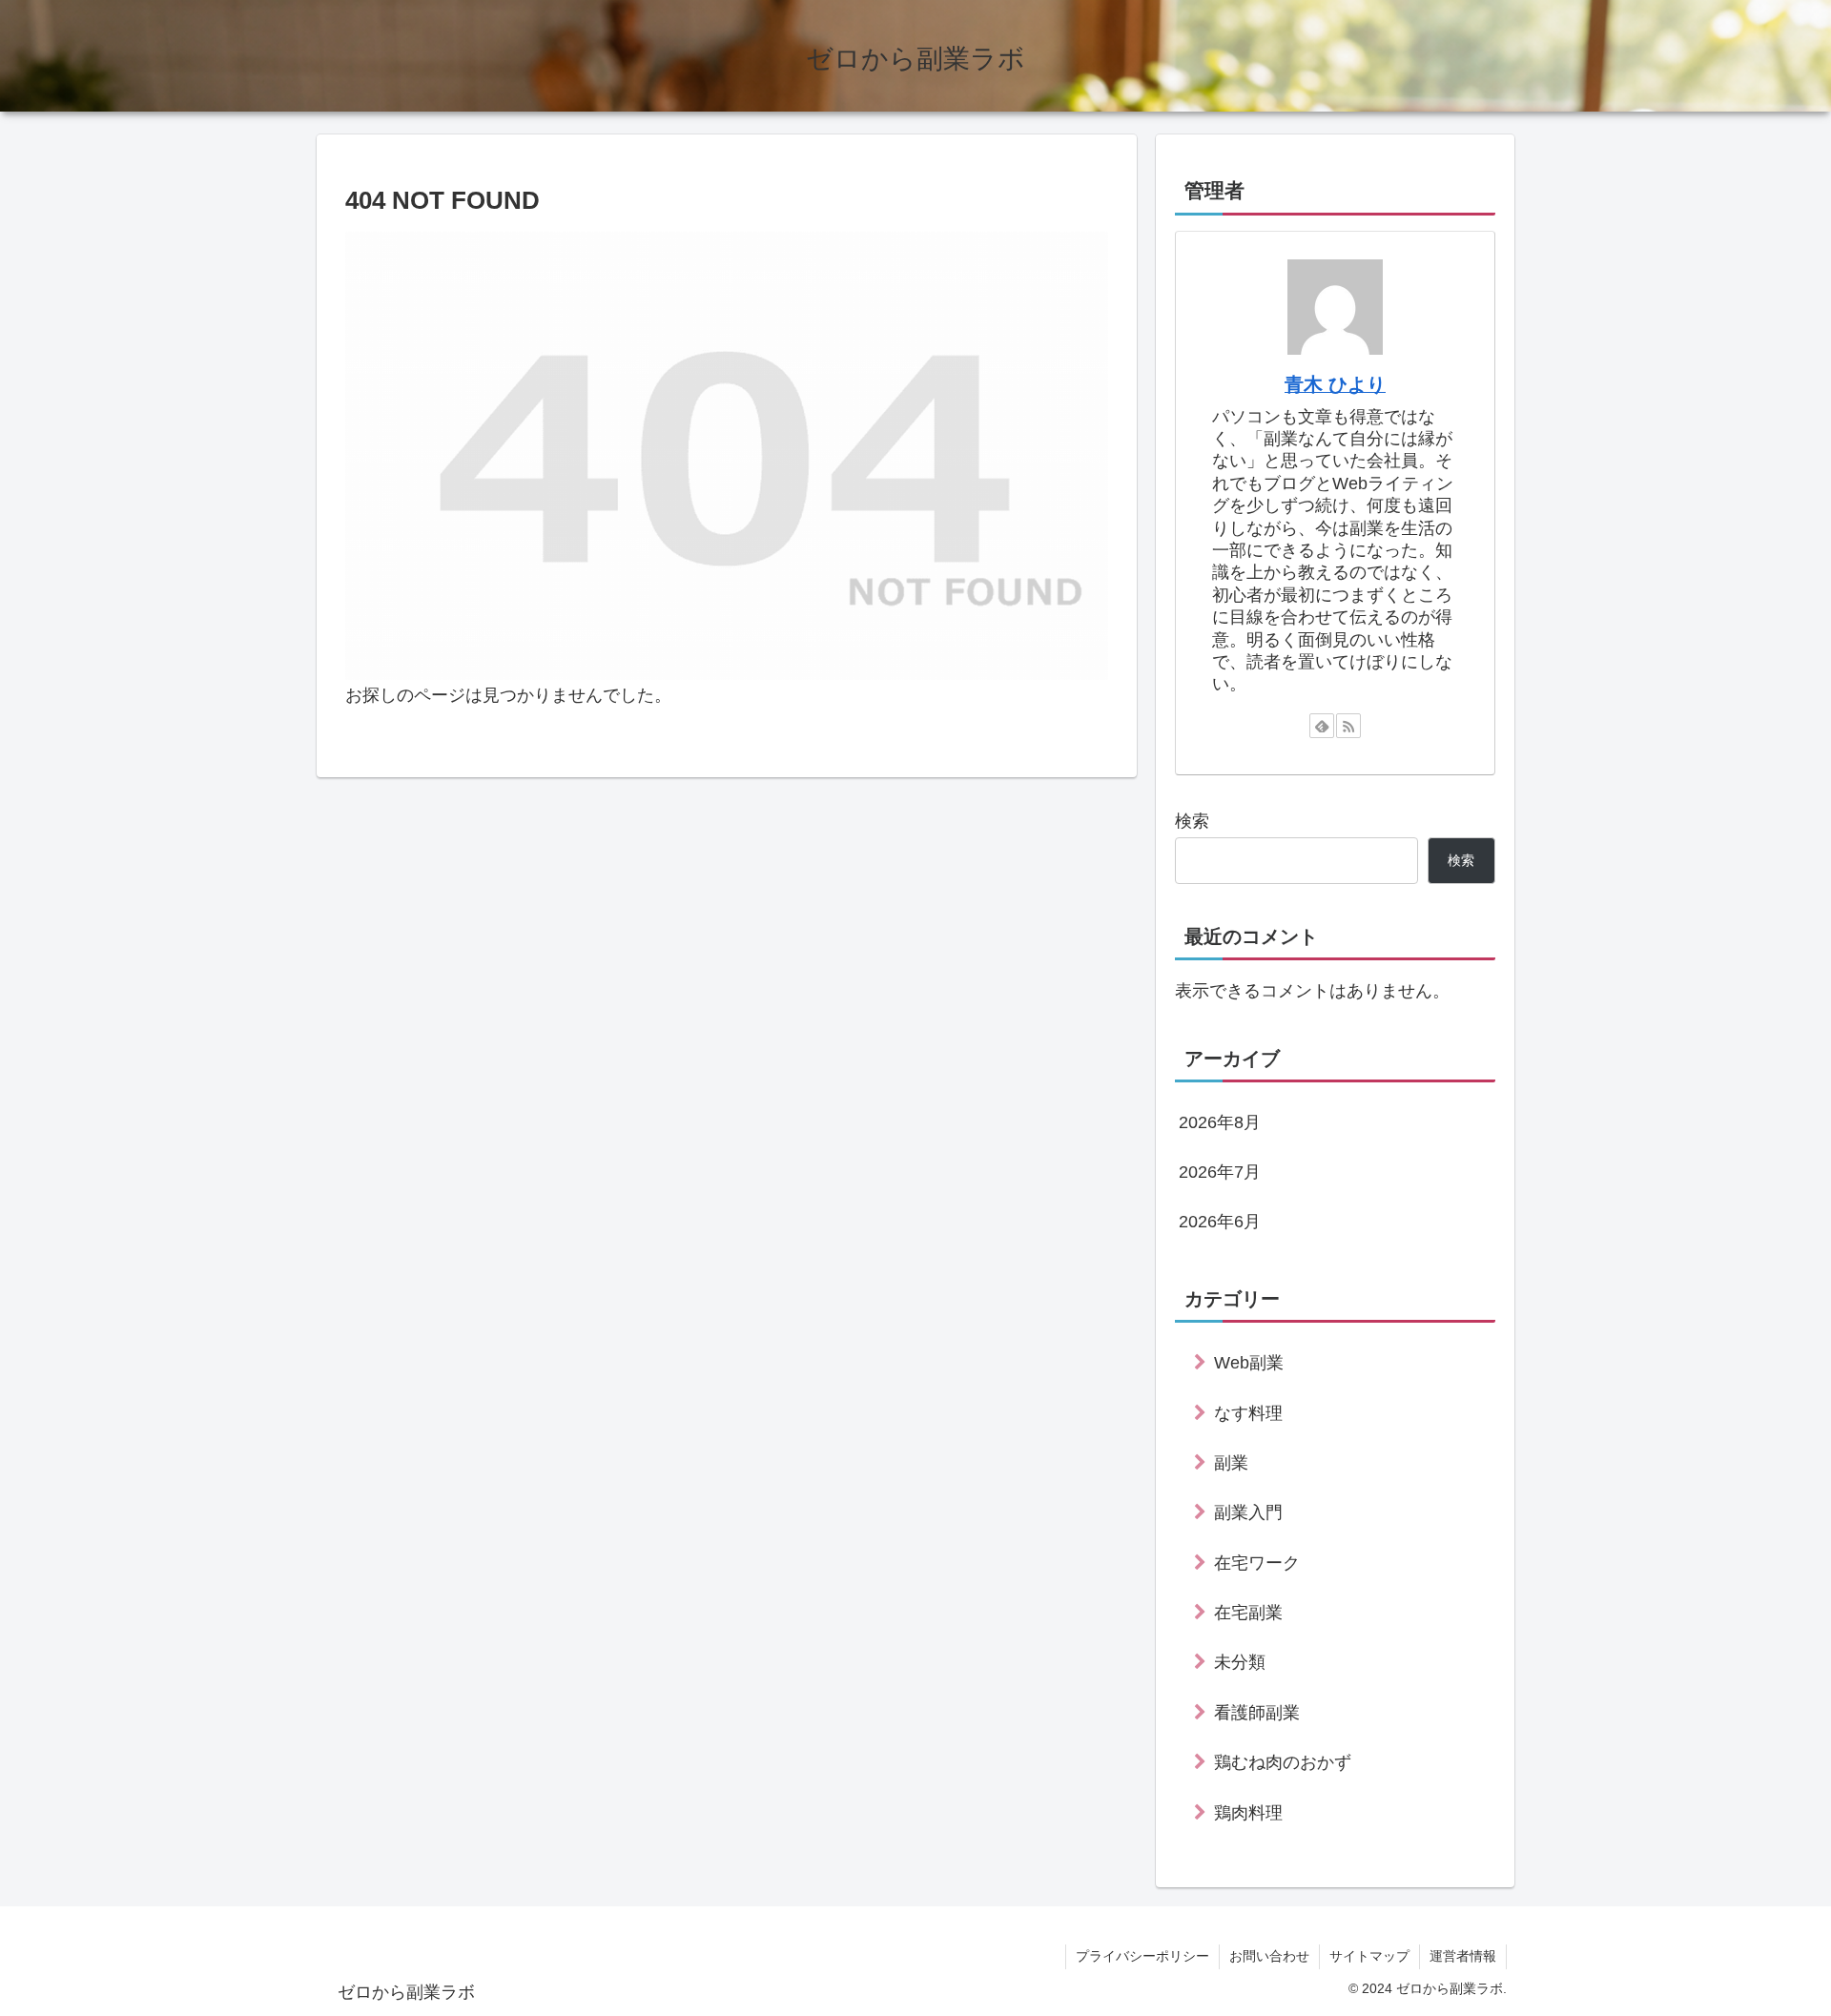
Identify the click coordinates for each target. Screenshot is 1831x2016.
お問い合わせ (1269, 1956)
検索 (1192, 821)
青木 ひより (1335, 384)
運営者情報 (1463, 1956)
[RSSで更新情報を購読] (1348, 726)
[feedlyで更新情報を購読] (1322, 726)
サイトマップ (1369, 1956)
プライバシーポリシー (1142, 1956)
